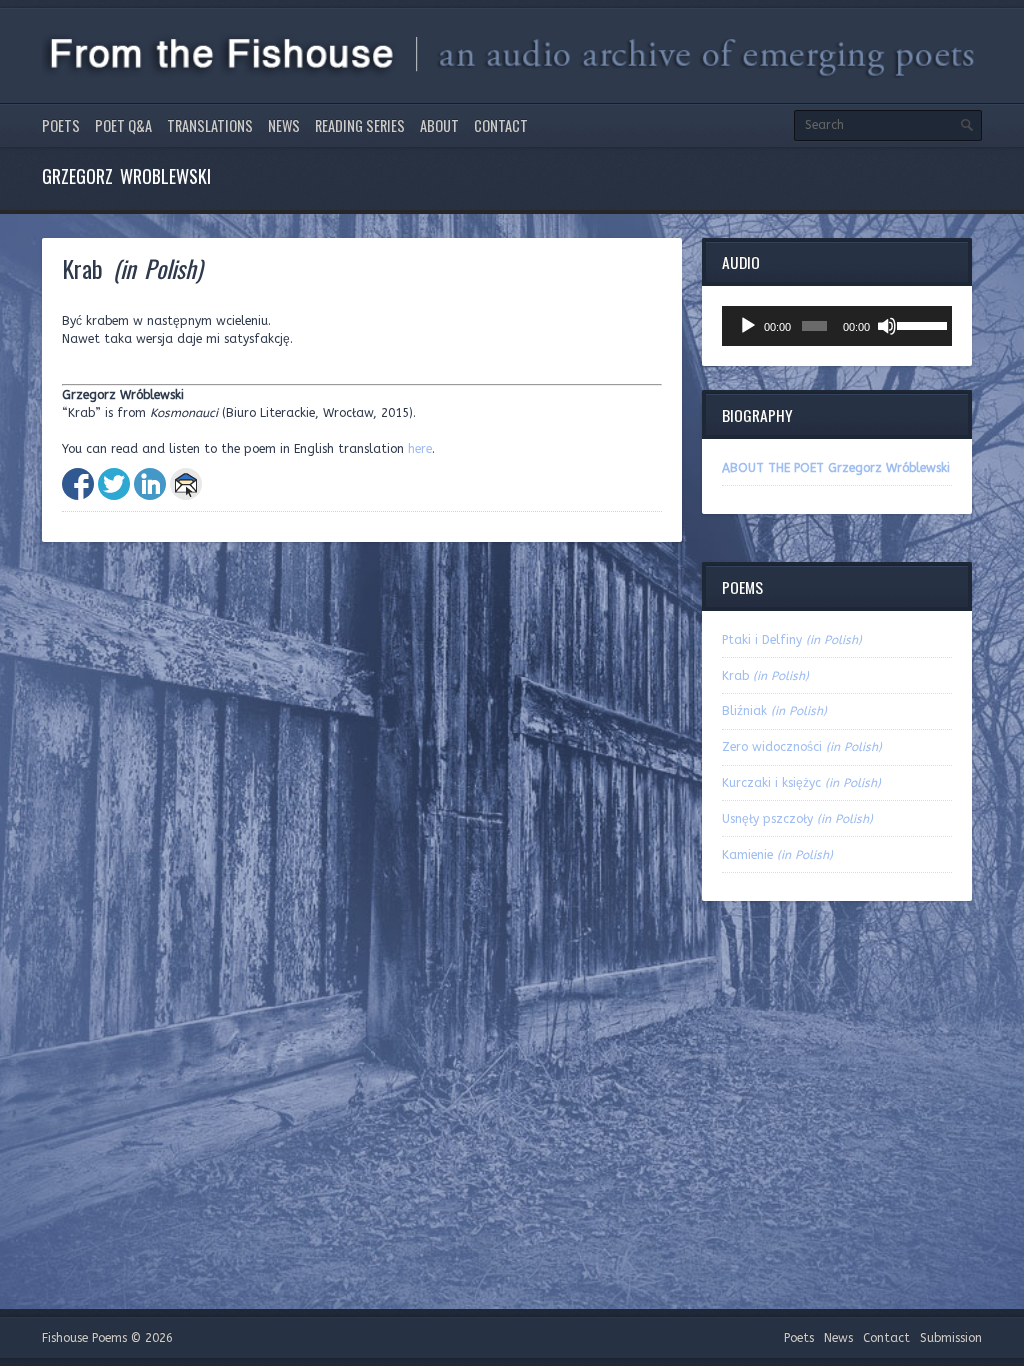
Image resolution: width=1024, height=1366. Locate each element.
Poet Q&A (123, 125)
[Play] (748, 326)
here (420, 449)
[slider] (919, 324)
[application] (837, 326)
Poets (61, 125)
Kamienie (777, 855)
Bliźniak (774, 711)
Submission (951, 1338)
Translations (210, 125)
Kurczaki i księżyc (801, 783)
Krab (765, 676)
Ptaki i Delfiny (792, 640)
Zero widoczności (802, 747)
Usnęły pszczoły (797, 819)
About (439, 125)
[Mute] (887, 326)
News (284, 125)
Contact (501, 125)
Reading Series (360, 125)
